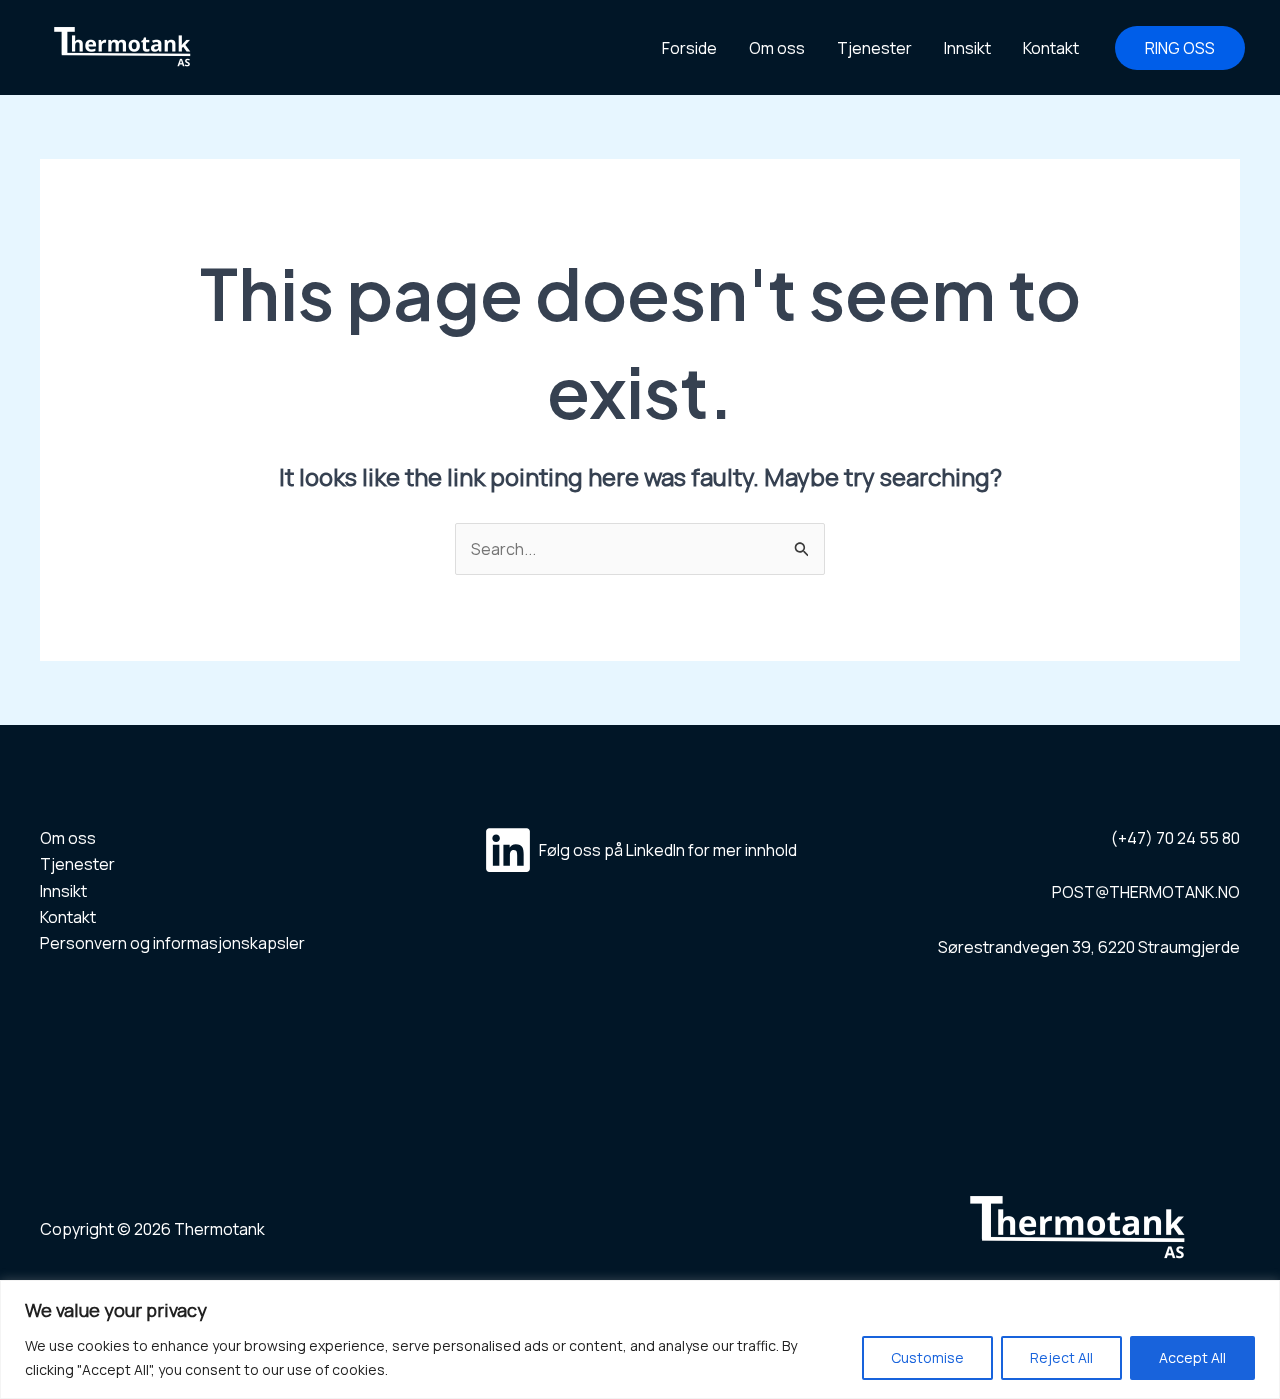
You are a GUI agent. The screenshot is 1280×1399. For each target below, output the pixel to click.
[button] (1180, 48)
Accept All (1192, 1357)
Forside (689, 48)
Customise (927, 1357)
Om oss (777, 48)
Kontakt (1051, 48)
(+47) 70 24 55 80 (1175, 838)
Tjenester (874, 48)
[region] (640, 1339)
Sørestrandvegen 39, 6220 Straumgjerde (1089, 947)
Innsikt (967, 48)
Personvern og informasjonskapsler (172, 943)
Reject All (1061, 1357)
